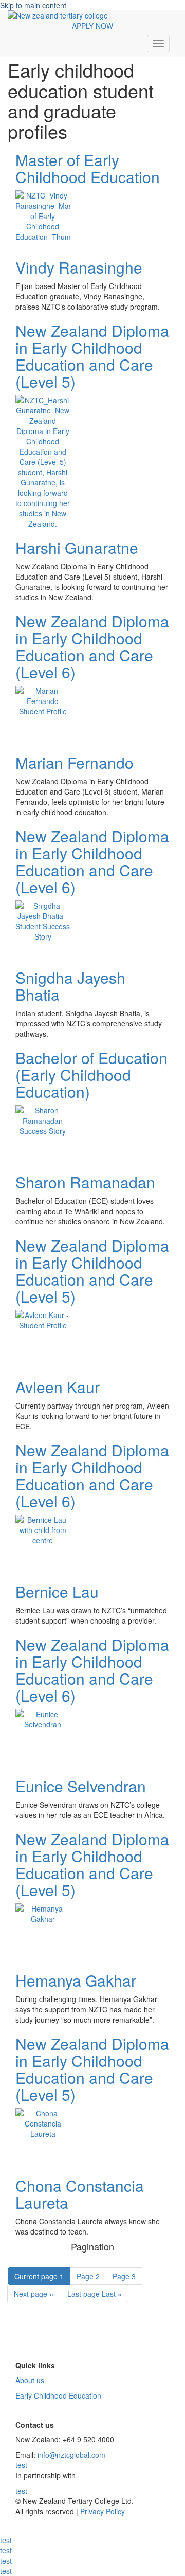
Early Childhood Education (58, 2395)
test (21, 2465)
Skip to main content (33, 5)
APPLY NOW (92, 26)
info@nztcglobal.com (71, 2455)
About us (30, 2380)
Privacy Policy (101, 2511)
